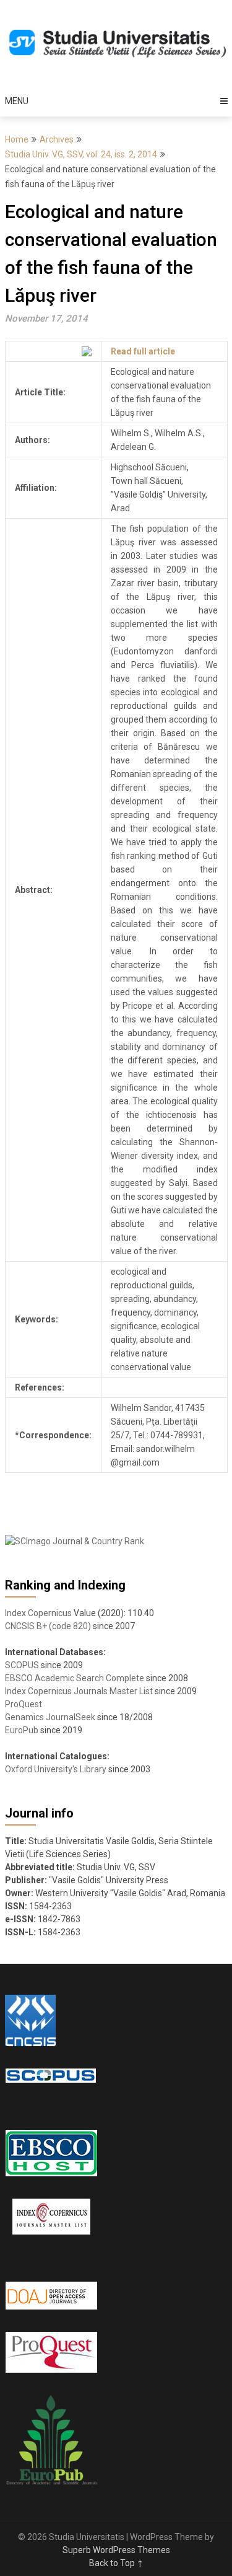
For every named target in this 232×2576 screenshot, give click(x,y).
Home (17, 139)
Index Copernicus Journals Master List (79, 1691)
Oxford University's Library (56, 1769)
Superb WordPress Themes (116, 2550)
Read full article (143, 351)
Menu (17, 101)
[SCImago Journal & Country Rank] (75, 1541)
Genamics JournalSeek (50, 1717)
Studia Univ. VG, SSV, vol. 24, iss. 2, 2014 (81, 154)
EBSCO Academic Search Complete (75, 1678)
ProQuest (24, 1704)
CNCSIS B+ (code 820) (48, 1626)
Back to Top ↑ (116, 2563)
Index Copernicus (38, 1613)
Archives (57, 139)
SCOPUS (22, 1665)
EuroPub (22, 1730)
